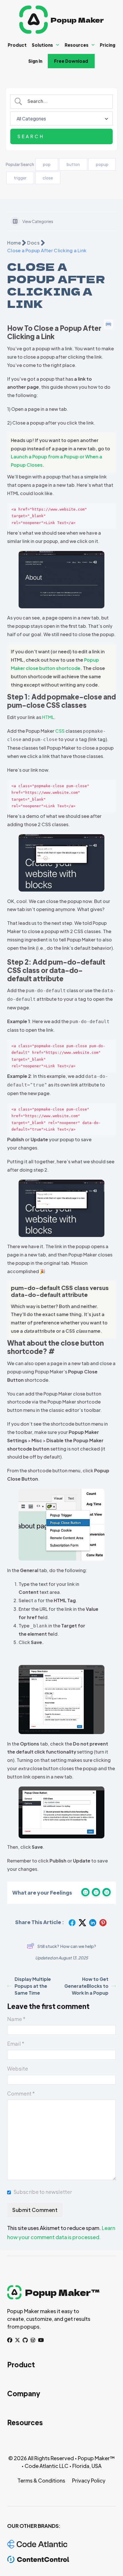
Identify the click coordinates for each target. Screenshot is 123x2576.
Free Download (71, 61)
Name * (16, 2019)
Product (17, 45)
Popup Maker (77, 20)
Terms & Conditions (41, 2480)
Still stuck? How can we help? (67, 1946)
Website (18, 2068)
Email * (16, 2044)
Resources (77, 45)
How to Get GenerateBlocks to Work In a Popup (86, 1986)
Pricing (108, 45)
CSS (60, 731)
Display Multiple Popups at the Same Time (33, 1986)
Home (14, 243)
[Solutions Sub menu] (58, 45)
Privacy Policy (89, 2480)
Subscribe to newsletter (43, 2192)
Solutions (42, 45)
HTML (48, 717)
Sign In (35, 61)
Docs (33, 243)
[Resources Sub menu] (93, 45)
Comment (21, 2093)
